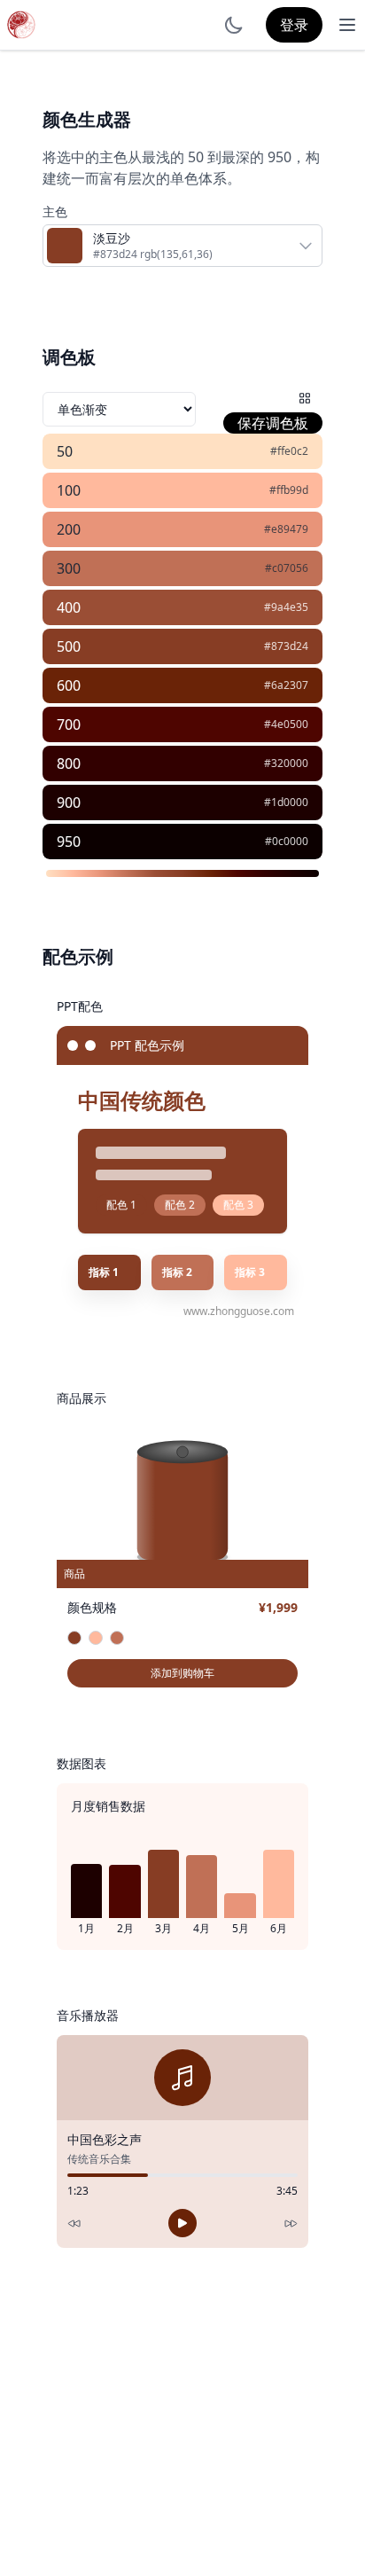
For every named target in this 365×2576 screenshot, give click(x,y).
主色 (55, 211)
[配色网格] (305, 398)
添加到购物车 (182, 1673)
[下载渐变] (301, 873)
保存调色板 (273, 423)
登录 (294, 25)
